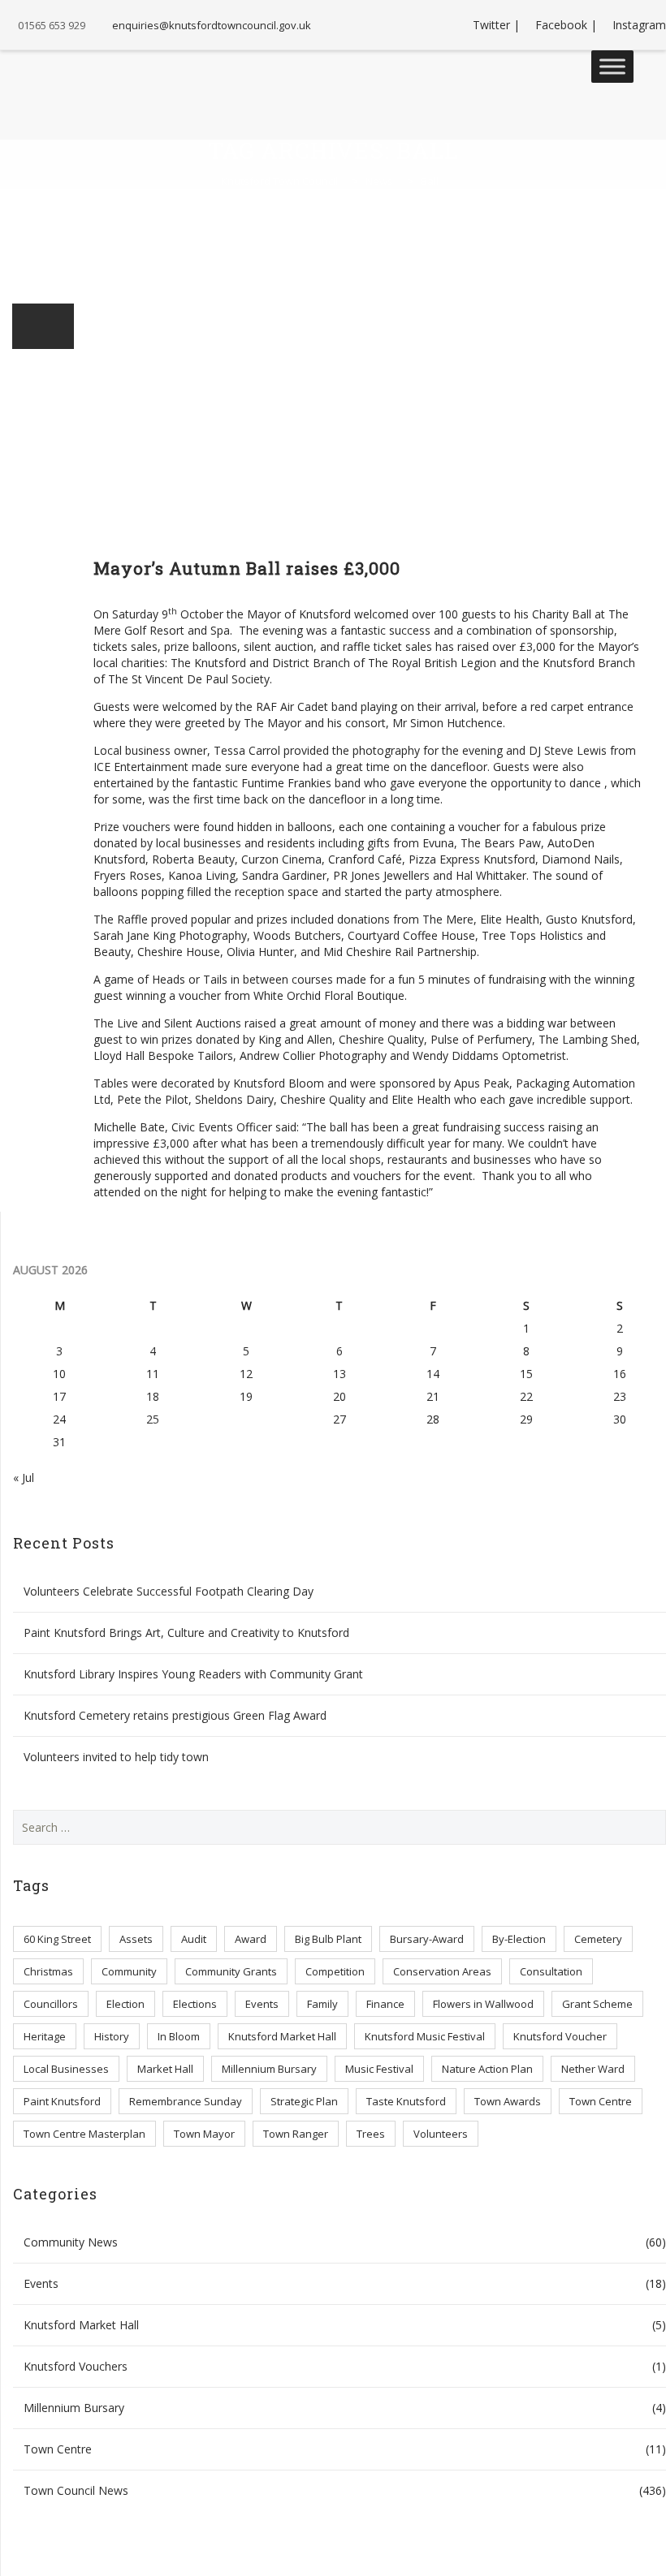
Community (129, 1971)
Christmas (48, 1971)
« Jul (24, 1478)
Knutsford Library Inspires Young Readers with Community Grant (193, 1674)
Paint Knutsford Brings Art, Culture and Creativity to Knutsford (186, 1633)
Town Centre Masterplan (84, 2134)
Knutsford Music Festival (425, 2036)
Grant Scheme (597, 2004)
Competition (335, 1971)
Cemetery (598, 1939)
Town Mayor (204, 2134)
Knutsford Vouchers (76, 2366)
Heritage (45, 2036)
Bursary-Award (427, 1939)
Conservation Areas (442, 1971)
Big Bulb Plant (328, 1939)
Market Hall (165, 2069)
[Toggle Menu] (612, 66)
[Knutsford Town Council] (74, 83)
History (112, 2036)
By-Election (519, 1939)
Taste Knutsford (406, 2101)
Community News (71, 2242)
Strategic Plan (304, 2101)
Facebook (561, 25)
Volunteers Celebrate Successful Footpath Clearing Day (169, 1591)
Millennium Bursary (269, 2069)
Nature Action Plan (487, 2069)
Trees (371, 2134)
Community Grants (231, 1971)
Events (262, 2004)
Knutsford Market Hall (282, 2036)
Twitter (491, 25)
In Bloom (179, 2036)
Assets (136, 1939)
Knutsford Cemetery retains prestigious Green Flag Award (175, 1715)
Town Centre (601, 2101)
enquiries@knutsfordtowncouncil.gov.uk (212, 25)
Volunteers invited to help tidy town (116, 1757)
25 (153, 1419)
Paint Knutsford (62, 2101)
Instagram (639, 25)
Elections (195, 2004)
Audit (194, 1939)
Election (125, 2004)
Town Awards (508, 2101)
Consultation (551, 1971)
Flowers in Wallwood (483, 2004)
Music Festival (379, 2069)
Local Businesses (66, 2069)
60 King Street (57, 1939)
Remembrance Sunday (186, 2101)
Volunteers (441, 2134)
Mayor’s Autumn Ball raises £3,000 (247, 568)
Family (322, 2004)
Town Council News (76, 2490)
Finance (385, 2004)
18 (153, 1396)
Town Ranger (296, 2134)
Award (251, 1939)
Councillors (51, 2004)
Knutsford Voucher (560, 2036)
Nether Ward (593, 2069)
